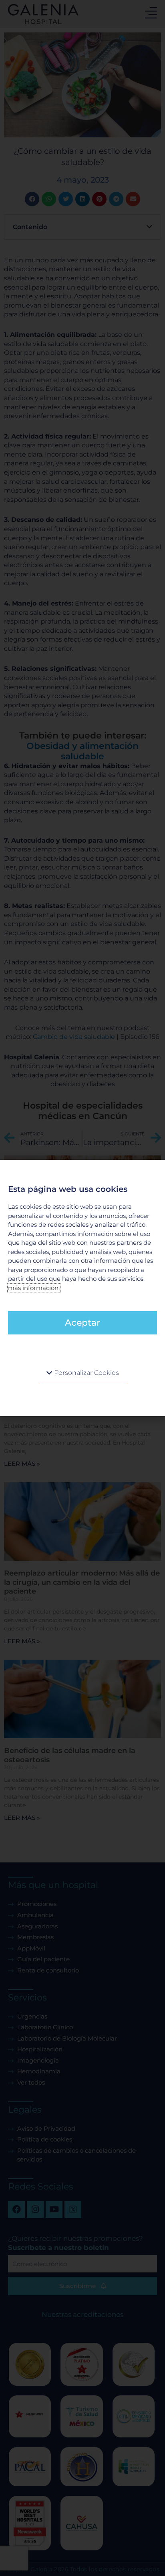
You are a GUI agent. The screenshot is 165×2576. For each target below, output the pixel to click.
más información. (34, 1288)
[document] (82, 1288)
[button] (83, 1373)
